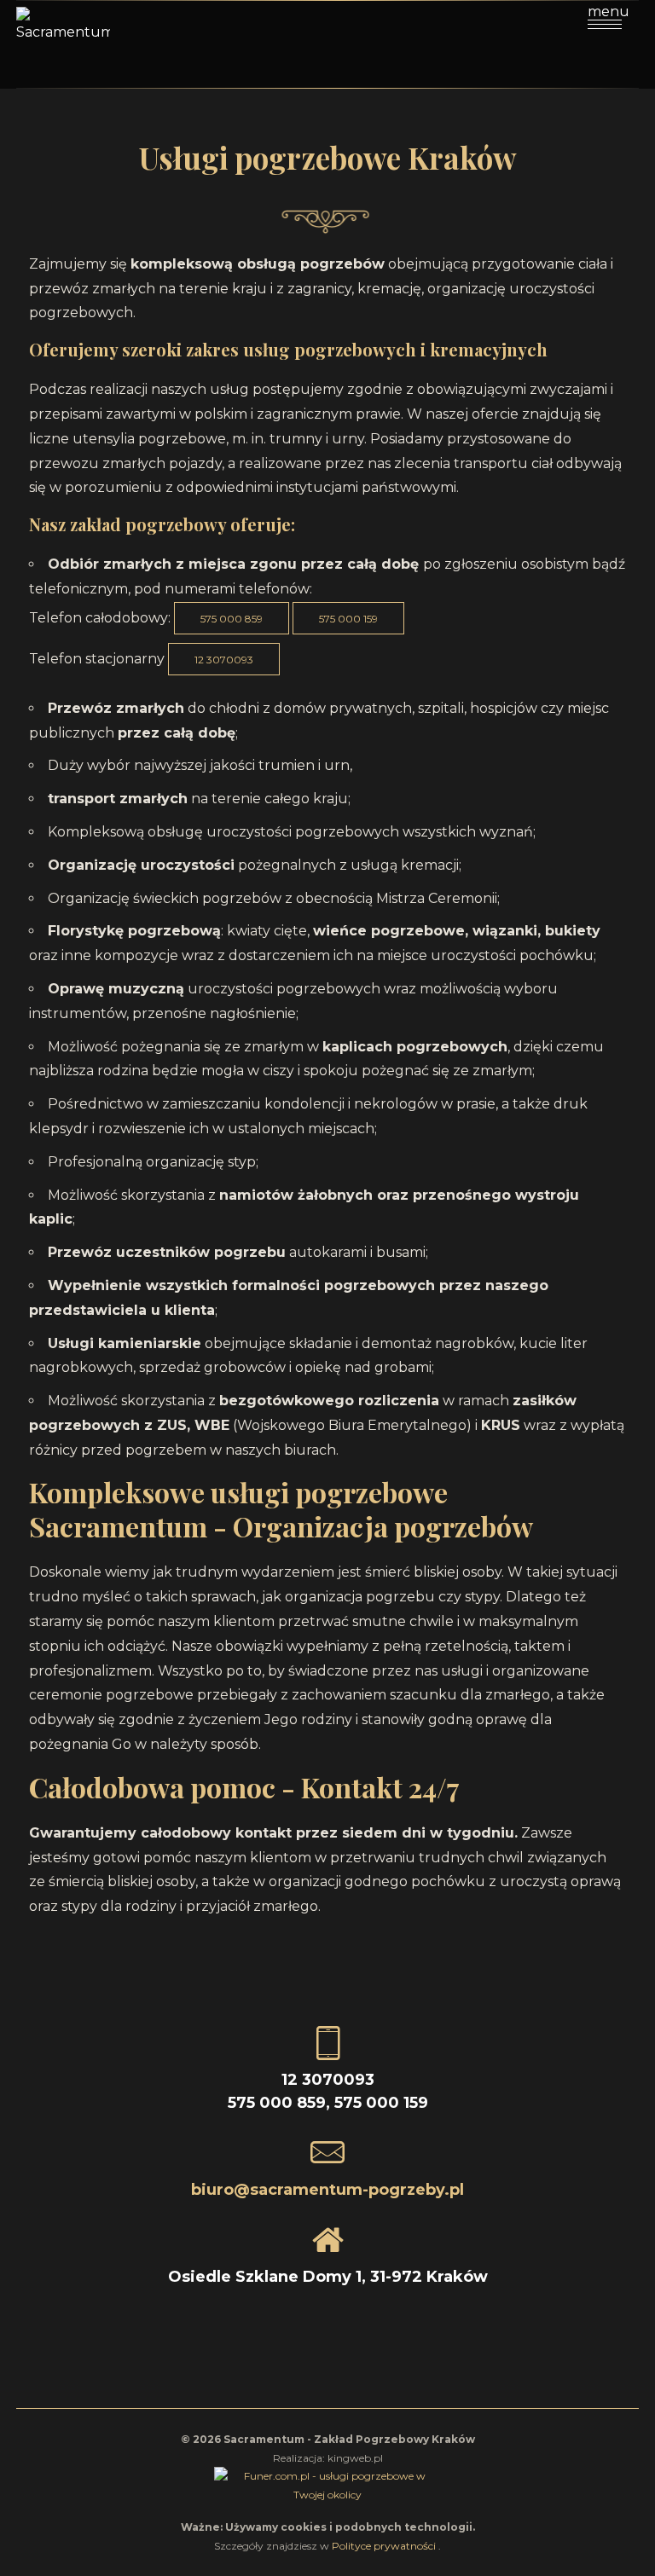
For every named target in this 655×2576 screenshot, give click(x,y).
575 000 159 (348, 619)
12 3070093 (224, 660)
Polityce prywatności (385, 2546)
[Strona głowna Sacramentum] (63, 41)
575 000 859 (232, 619)
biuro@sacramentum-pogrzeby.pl (327, 2190)
